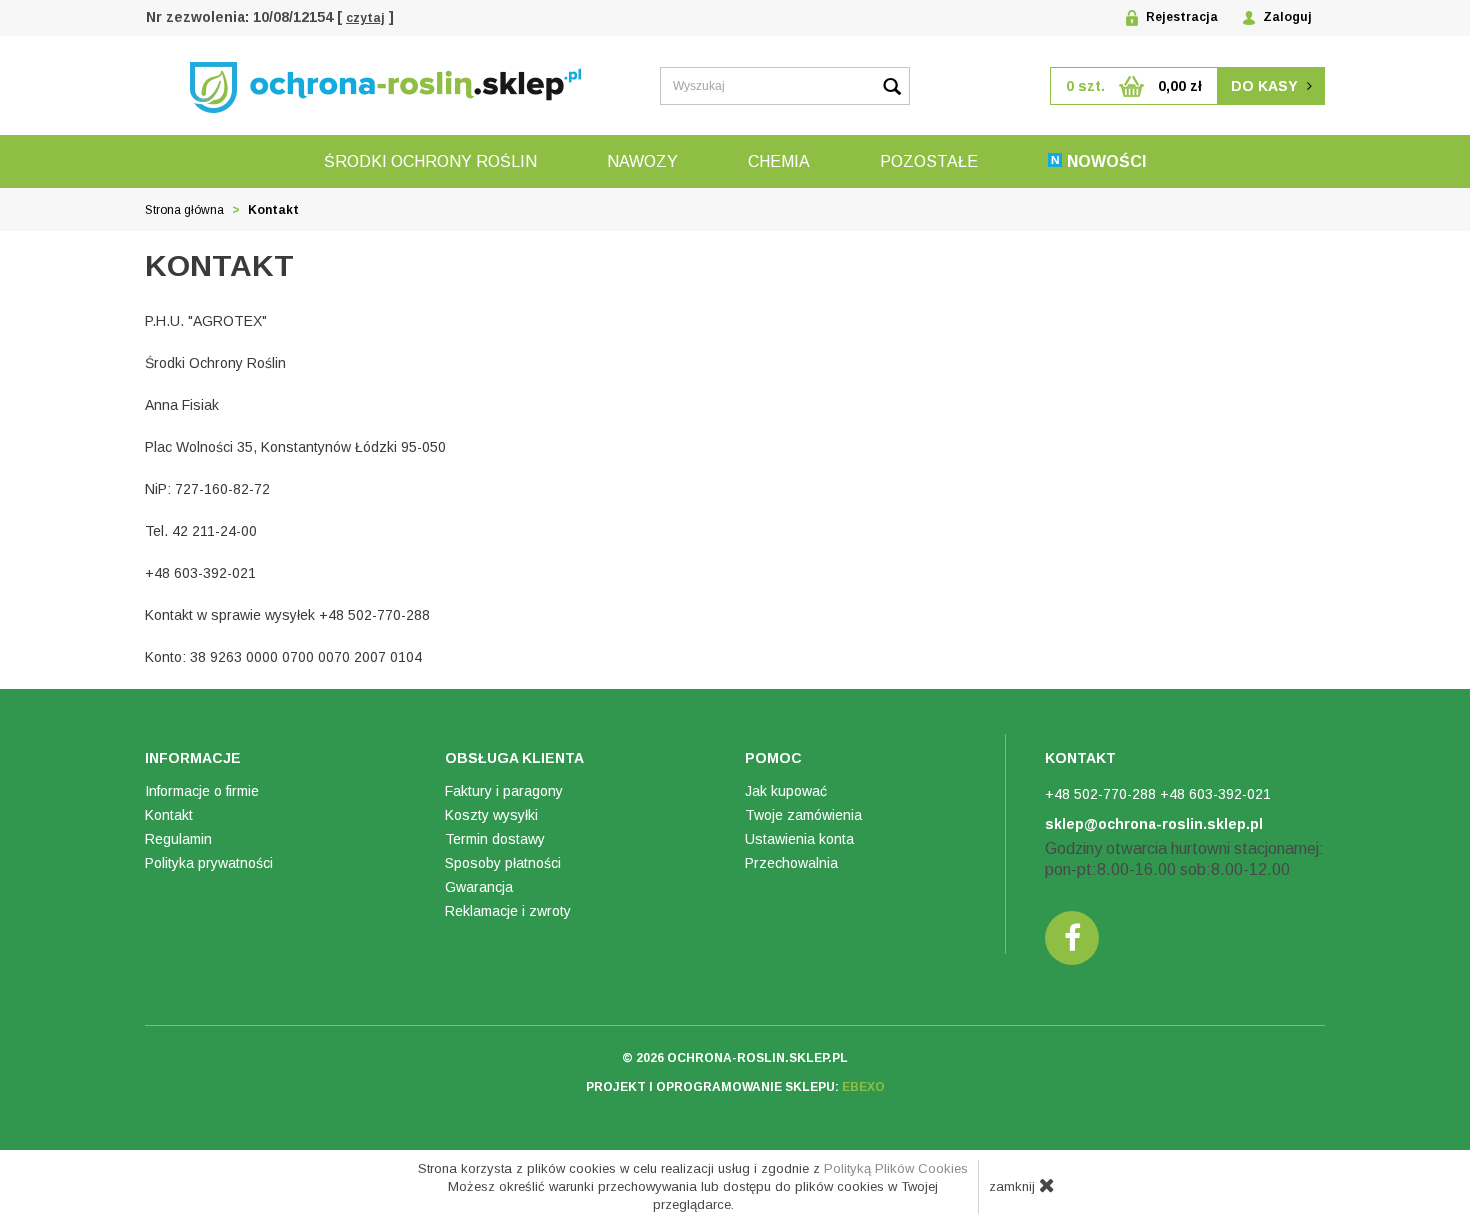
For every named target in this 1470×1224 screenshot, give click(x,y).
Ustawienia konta (799, 839)
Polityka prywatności (209, 863)
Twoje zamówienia (803, 815)
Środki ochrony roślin (430, 161)
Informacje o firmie (202, 791)
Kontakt (169, 815)
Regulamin (178, 839)
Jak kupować (786, 791)
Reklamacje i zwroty (508, 911)
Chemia (779, 161)
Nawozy (642, 161)
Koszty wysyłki (491, 815)
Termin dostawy (495, 839)
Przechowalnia (791, 863)
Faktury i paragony (504, 791)
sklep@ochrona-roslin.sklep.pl (1154, 824)
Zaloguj (1286, 17)
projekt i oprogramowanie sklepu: (735, 1087)
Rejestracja (1180, 17)
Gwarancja (479, 887)
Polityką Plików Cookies (896, 1168)
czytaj (365, 18)
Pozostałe (929, 161)
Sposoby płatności (503, 863)
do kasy (1266, 86)
